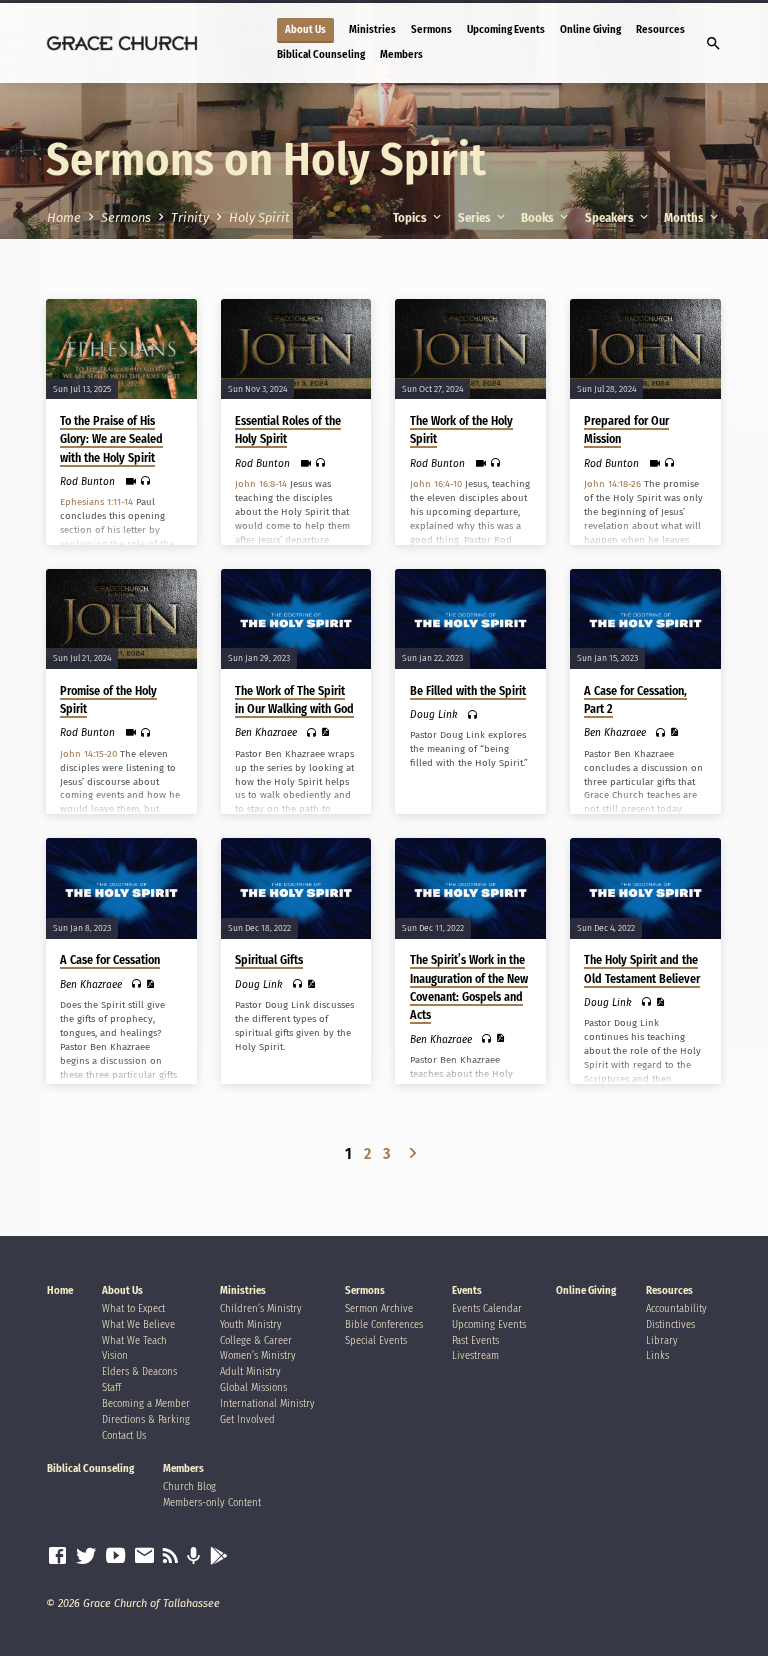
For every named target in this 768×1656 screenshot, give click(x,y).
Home (64, 217)
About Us (305, 29)
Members (401, 54)
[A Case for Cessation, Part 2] (645, 619)
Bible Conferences (384, 1324)
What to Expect (133, 1308)
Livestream (475, 1355)
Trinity (190, 217)
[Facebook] (57, 1556)
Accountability (676, 1308)
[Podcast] (194, 1557)
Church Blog (189, 1486)
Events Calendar (487, 1308)
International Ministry (267, 1403)
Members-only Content (212, 1502)
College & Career (256, 1340)
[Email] (144, 1556)
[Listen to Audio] (145, 481)
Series (476, 217)
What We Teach (134, 1340)
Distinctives (670, 1324)
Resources (660, 29)
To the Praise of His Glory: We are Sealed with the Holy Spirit (111, 439)
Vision (115, 1355)
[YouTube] (115, 1556)
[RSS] (170, 1556)
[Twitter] (86, 1556)
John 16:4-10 (436, 484)
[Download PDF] (325, 732)
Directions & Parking (146, 1419)
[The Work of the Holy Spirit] (470, 349)
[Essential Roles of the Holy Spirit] (296, 349)
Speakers (611, 217)
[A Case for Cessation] (121, 888)
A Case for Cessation (110, 960)
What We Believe (138, 1324)
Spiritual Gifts (269, 960)
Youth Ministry (251, 1324)
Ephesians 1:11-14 (96, 502)
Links (657, 1355)
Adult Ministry (250, 1371)
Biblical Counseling (321, 54)
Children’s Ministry (261, 1308)
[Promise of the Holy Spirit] (121, 619)
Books (539, 217)
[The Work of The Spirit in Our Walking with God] (296, 619)
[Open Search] (713, 44)
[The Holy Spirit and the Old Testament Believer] (645, 888)
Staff (111, 1387)
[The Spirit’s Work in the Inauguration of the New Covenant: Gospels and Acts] (470, 888)
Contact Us (124, 1435)
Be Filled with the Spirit (468, 691)
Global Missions (253, 1387)
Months (685, 217)
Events (467, 1290)
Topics (411, 217)
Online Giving (590, 29)
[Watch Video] (130, 482)
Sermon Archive (379, 1308)
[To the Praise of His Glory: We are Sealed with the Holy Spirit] (121, 349)
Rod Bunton (87, 481)
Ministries (372, 29)
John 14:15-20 (88, 754)
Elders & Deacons (139, 1371)
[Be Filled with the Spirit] (470, 619)
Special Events (376, 1340)
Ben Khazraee (266, 732)
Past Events (475, 1340)
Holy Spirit (259, 217)
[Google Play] (219, 1557)
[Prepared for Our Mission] (645, 349)
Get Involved (247, 1419)
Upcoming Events (506, 29)
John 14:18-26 (612, 484)
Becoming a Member (146, 1403)
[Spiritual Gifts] (296, 888)
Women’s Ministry (258, 1355)
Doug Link (434, 714)
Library (662, 1340)
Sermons (431, 29)
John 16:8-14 (261, 484)
